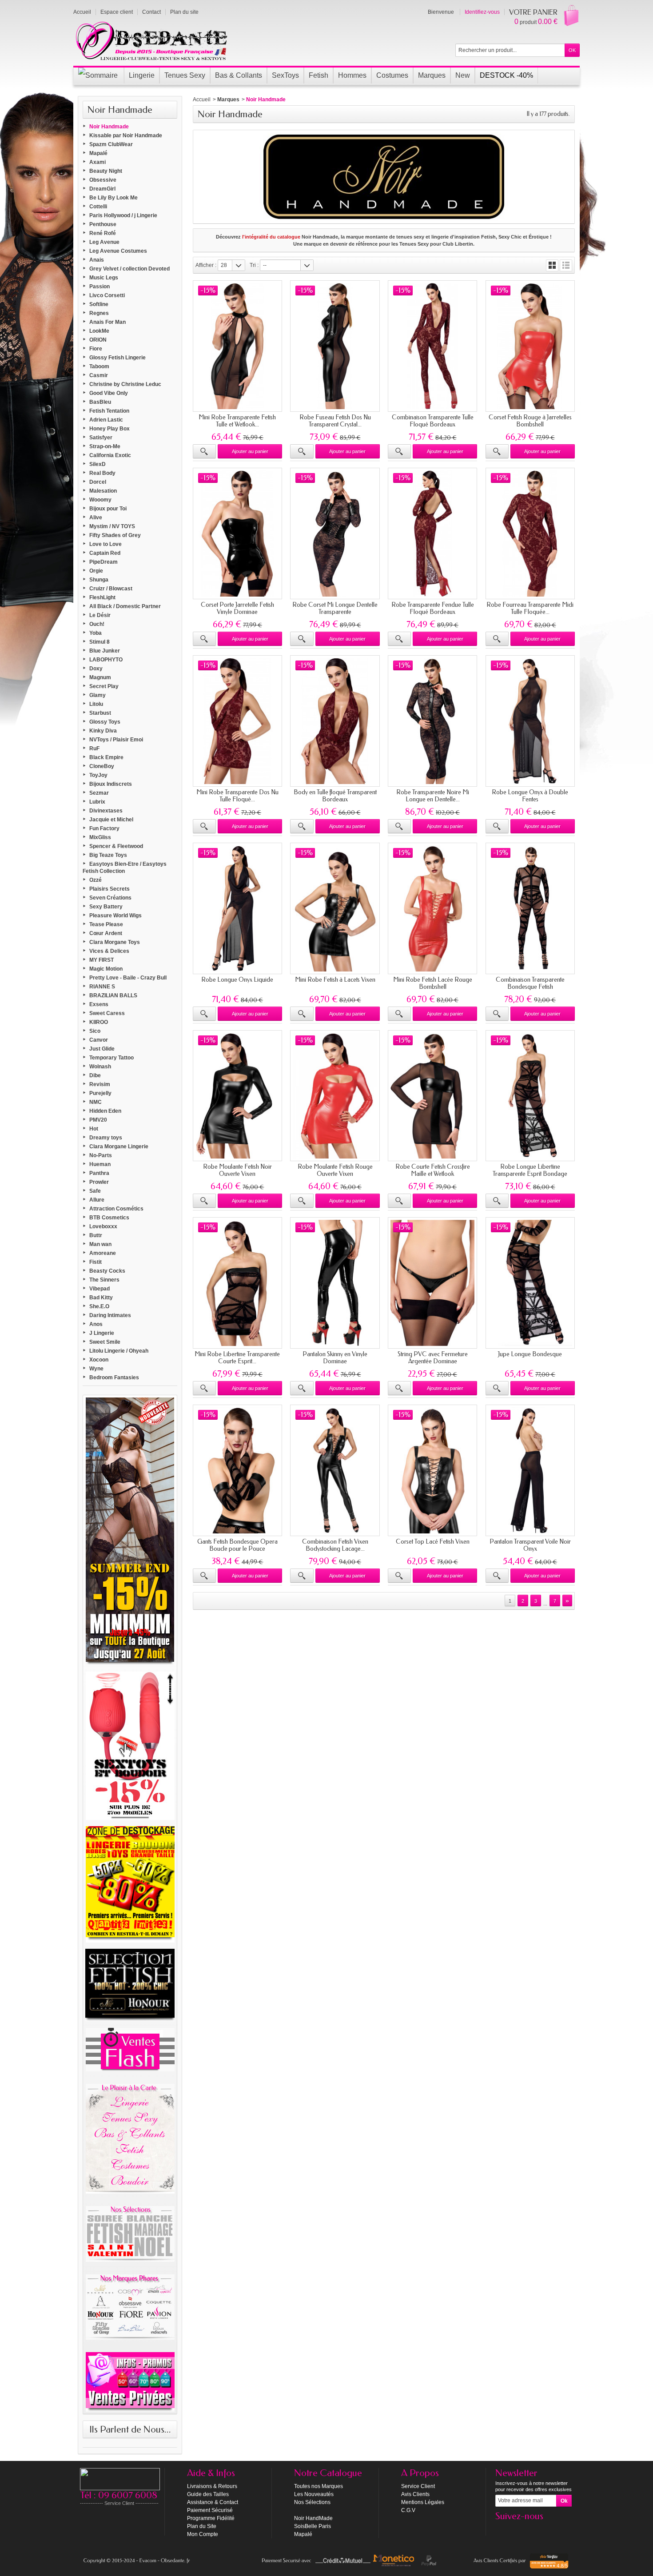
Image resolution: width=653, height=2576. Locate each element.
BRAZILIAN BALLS (113, 995)
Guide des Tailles (208, 2494)
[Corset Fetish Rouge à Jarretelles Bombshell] (530, 346)
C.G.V (408, 2510)
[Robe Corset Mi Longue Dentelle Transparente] (335, 534)
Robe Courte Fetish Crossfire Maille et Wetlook (433, 1170)
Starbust (100, 713)
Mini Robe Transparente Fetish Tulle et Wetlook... (237, 421)
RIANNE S (102, 987)
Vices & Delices (109, 951)
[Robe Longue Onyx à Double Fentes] (530, 721)
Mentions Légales (423, 2502)
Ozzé (96, 880)
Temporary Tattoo (111, 1058)
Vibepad (100, 1289)
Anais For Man (108, 322)
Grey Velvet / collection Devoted (129, 269)
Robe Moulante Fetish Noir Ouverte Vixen (237, 1170)
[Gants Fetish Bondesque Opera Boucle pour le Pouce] (237, 1470)
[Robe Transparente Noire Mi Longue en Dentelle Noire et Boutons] (432, 721)
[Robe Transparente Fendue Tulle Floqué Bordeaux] (432, 534)
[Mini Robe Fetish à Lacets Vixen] (335, 908)
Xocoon (99, 1360)
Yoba (96, 633)
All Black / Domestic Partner (125, 606)
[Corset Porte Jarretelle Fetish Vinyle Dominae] (237, 534)
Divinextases (106, 811)
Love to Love (106, 544)
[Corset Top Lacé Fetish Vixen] (432, 1470)
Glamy (98, 695)
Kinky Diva (103, 731)
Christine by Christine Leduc (125, 384)
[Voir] (204, 451)
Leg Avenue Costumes (118, 251)
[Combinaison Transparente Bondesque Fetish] (530, 908)
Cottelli (98, 207)
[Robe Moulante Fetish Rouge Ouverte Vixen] (335, 1096)
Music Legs (104, 278)
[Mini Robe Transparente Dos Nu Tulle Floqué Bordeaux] (237, 721)
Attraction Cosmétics (116, 1209)
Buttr (96, 1235)
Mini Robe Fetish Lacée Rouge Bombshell (433, 983)
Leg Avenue (104, 242)
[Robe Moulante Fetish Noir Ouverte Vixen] (237, 1096)
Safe (95, 1191)
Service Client (418, 2486)
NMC (96, 1102)
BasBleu (100, 402)
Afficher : (206, 265)
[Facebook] (502, 2529)
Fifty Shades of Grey (115, 535)
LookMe (99, 331)
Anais (97, 260)
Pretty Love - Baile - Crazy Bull (128, 978)
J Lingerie (102, 1333)
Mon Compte (203, 2534)
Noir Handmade (109, 127)
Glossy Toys (105, 722)
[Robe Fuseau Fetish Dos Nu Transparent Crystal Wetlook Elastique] (335, 346)
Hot (94, 1129)
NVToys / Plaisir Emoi (116, 740)
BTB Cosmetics (109, 1218)
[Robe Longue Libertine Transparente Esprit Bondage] (530, 1096)
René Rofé (103, 233)
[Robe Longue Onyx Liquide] (237, 908)
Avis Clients (415, 2494)
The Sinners (104, 1280)
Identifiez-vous (482, 12)
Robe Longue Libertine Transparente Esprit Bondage (530, 1170)
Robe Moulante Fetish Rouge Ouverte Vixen (335, 1170)
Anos (96, 1324)
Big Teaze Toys (108, 855)
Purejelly (100, 1093)
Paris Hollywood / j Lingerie (123, 215)
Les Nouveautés (314, 2494)
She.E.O (99, 1306)
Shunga (99, 580)
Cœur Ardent (106, 933)
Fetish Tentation (109, 411)
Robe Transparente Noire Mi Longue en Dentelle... (433, 796)
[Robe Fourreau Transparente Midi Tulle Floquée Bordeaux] (530, 534)
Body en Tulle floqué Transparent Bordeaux (335, 796)
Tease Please (106, 924)
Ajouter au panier (250, 451)
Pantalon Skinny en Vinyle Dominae (335, 1358)
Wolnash (100, 1067)
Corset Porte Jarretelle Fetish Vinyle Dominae (237, 608)
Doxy (96, 669)
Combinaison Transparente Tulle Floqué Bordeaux (433, 421)
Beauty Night (106, 171)
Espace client (117, 12)
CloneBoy (102, 766)
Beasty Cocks (107, 1271)
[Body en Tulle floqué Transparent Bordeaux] (335, 721)
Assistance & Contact (213, 2502)
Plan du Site (202, 2526)
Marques (228, 100)
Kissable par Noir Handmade (126, 135)
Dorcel (98, 482)
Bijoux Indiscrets (111, 784)
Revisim (100, 1084)
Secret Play (104, 686)
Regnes (99, 313)
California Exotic (110, 455)
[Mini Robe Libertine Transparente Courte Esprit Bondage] (237, 1283)
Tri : (254, 265)
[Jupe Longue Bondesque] (530, 1283)
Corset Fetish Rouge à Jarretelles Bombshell (530, 421)
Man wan (100, 1244)
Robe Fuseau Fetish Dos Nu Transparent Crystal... (335, 421)
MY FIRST (102, 960)
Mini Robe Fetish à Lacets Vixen (335, 980)
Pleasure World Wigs (115, 916)
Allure (97, 1200)
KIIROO (99, 1022)
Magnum (100, 677)
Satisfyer (101, 438)
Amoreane (103, 1253)
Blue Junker (105, 651)
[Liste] (566, 265)
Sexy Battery (106, 907)
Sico (95, 1031)
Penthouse (103, 224)
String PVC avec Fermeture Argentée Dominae (433, 1358)
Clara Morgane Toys (115, 942)
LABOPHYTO (106, 660)
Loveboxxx (103, 1226)
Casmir (99, 375)
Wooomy (100, 500)
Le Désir (100, 615)
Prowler (99, 1182)
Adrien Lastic (106, 420)
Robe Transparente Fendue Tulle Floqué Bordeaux (433, 608)
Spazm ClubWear (111, 144)
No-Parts (101, 1155)
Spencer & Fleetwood (116, 846)
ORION (98, 340)
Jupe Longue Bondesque (530, 1354)
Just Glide (102, 1049)
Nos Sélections (312, 2502)
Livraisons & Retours (212, 2486)
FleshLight (102, 597)
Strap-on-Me (105, 446)
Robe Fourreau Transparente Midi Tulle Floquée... (530, 608)
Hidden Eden (105, 1111)
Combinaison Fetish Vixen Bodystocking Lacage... (335, 1545)
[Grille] (552, 265)
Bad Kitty (101, 1298)
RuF (94, 749)
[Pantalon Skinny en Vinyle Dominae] (335, 1283)
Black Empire (106, 757)
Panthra (99, 1173)
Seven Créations (110, 898)
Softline (99, 304)
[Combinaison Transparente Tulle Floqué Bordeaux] (432, 346)
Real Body (102, 473)
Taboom (99, 366)
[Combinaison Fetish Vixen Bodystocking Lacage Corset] (335, 1470)
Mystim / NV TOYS (112, 526)
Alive (96, 518)
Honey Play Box (109, 429)
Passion (100, 287)
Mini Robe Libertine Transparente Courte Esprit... (237, 1358)
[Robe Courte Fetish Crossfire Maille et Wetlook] (432, 1096)
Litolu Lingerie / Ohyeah (119, 1351)
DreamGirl (102, 189)
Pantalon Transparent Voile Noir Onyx (530, 1545)
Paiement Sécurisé (210, 2510)
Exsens (99, 1004)
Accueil (202, 100)
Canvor (99, 1040)
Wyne (96, 1369)
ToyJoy (98, 775)
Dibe (95, 1075)
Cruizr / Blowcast (111, 589)
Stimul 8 (100, 642)
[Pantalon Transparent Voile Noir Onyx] (530, 1470)
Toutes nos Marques (319, 2486)
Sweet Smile (105, 1342)
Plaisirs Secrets (109, 889)
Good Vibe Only (109, 393)
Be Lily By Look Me (113, 198)
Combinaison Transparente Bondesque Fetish (530, 983)
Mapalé (98, 153)
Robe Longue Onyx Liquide (237, 980)
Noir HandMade (313, 2518)
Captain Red (105, 553)
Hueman (100, 1164)
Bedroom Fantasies (114, 1378)
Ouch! (97, 624)
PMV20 (98, 1120)
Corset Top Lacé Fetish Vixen (433, 1542)
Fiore (96, 349)
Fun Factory (104, 828)
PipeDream (104, 562)
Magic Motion (106, 969)
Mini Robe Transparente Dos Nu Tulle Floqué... (237, 796)
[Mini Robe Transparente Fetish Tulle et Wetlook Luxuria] (237, 346)
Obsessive (103, 180)
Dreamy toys (106, 1138)
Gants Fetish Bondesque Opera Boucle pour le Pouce (237, 1545)
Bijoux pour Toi (108, 509)
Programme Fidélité (211, 2518)
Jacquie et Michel (111, 820)
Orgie (96, 571)
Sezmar (99, 793)
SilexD (98, 464)
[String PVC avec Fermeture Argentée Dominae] (432, 1283)
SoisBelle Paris (313, 2526)
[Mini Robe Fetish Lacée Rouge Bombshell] (432, 908)
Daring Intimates (110, 1315)
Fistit (96, 1262)
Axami (98, 162)
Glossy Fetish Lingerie (117, 358)
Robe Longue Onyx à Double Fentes (530, 796)
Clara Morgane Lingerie (119, 1147)
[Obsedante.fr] (152, 40)
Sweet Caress (107, 1013)
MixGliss (100, 837)
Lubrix (97, 802)
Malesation (103, 491)
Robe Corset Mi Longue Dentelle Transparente (335, 608)
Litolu (96, 704)
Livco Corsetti (107, 295)
